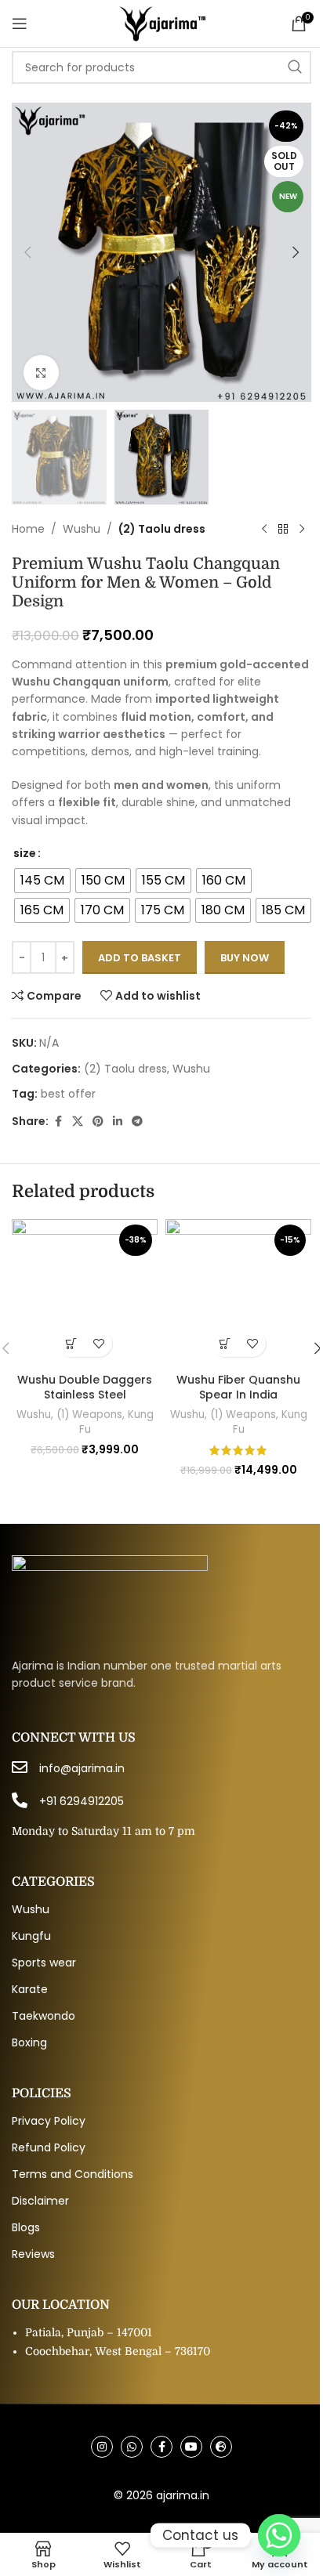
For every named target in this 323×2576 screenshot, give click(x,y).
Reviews (33, 2254)
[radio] (42, 881)
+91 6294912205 (82, 1801)
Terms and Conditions (73, 2174)
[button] (27, 252)
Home (28, 529)
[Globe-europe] (221, 2447)
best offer (68, 1094)
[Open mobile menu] (20, 24)
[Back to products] (283, 530)
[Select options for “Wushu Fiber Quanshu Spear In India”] (225, 1343)
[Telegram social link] (137, 1122)
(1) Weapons (89, 1415)
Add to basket (140, 958)
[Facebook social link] (58, 1122)
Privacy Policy (49, 2121)
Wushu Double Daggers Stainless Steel (85, 1387)
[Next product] (302, 530)
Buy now (245, 958)
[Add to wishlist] (98, 1343)
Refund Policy (49, 2147)
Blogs (26, 2227)
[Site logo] (161, 23)
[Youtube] (191, 2447)
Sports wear (44, 1963)
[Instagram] (102, 2447)
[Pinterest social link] (98, 1122)
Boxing (29, 2042)
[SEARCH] (295, 67)
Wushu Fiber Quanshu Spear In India (238, 1387)
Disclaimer (40, 2201)
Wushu (82, 529)
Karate (30, 1989)
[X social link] (78, 1122)
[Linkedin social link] (118, 1122)
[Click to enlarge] (41, 373)
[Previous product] (264, 530)
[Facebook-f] (161, 2447)
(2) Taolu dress (162, 529)
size (25, 853)
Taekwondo (44, 2016)
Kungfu (31, 1936)
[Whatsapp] (132, 2447)
